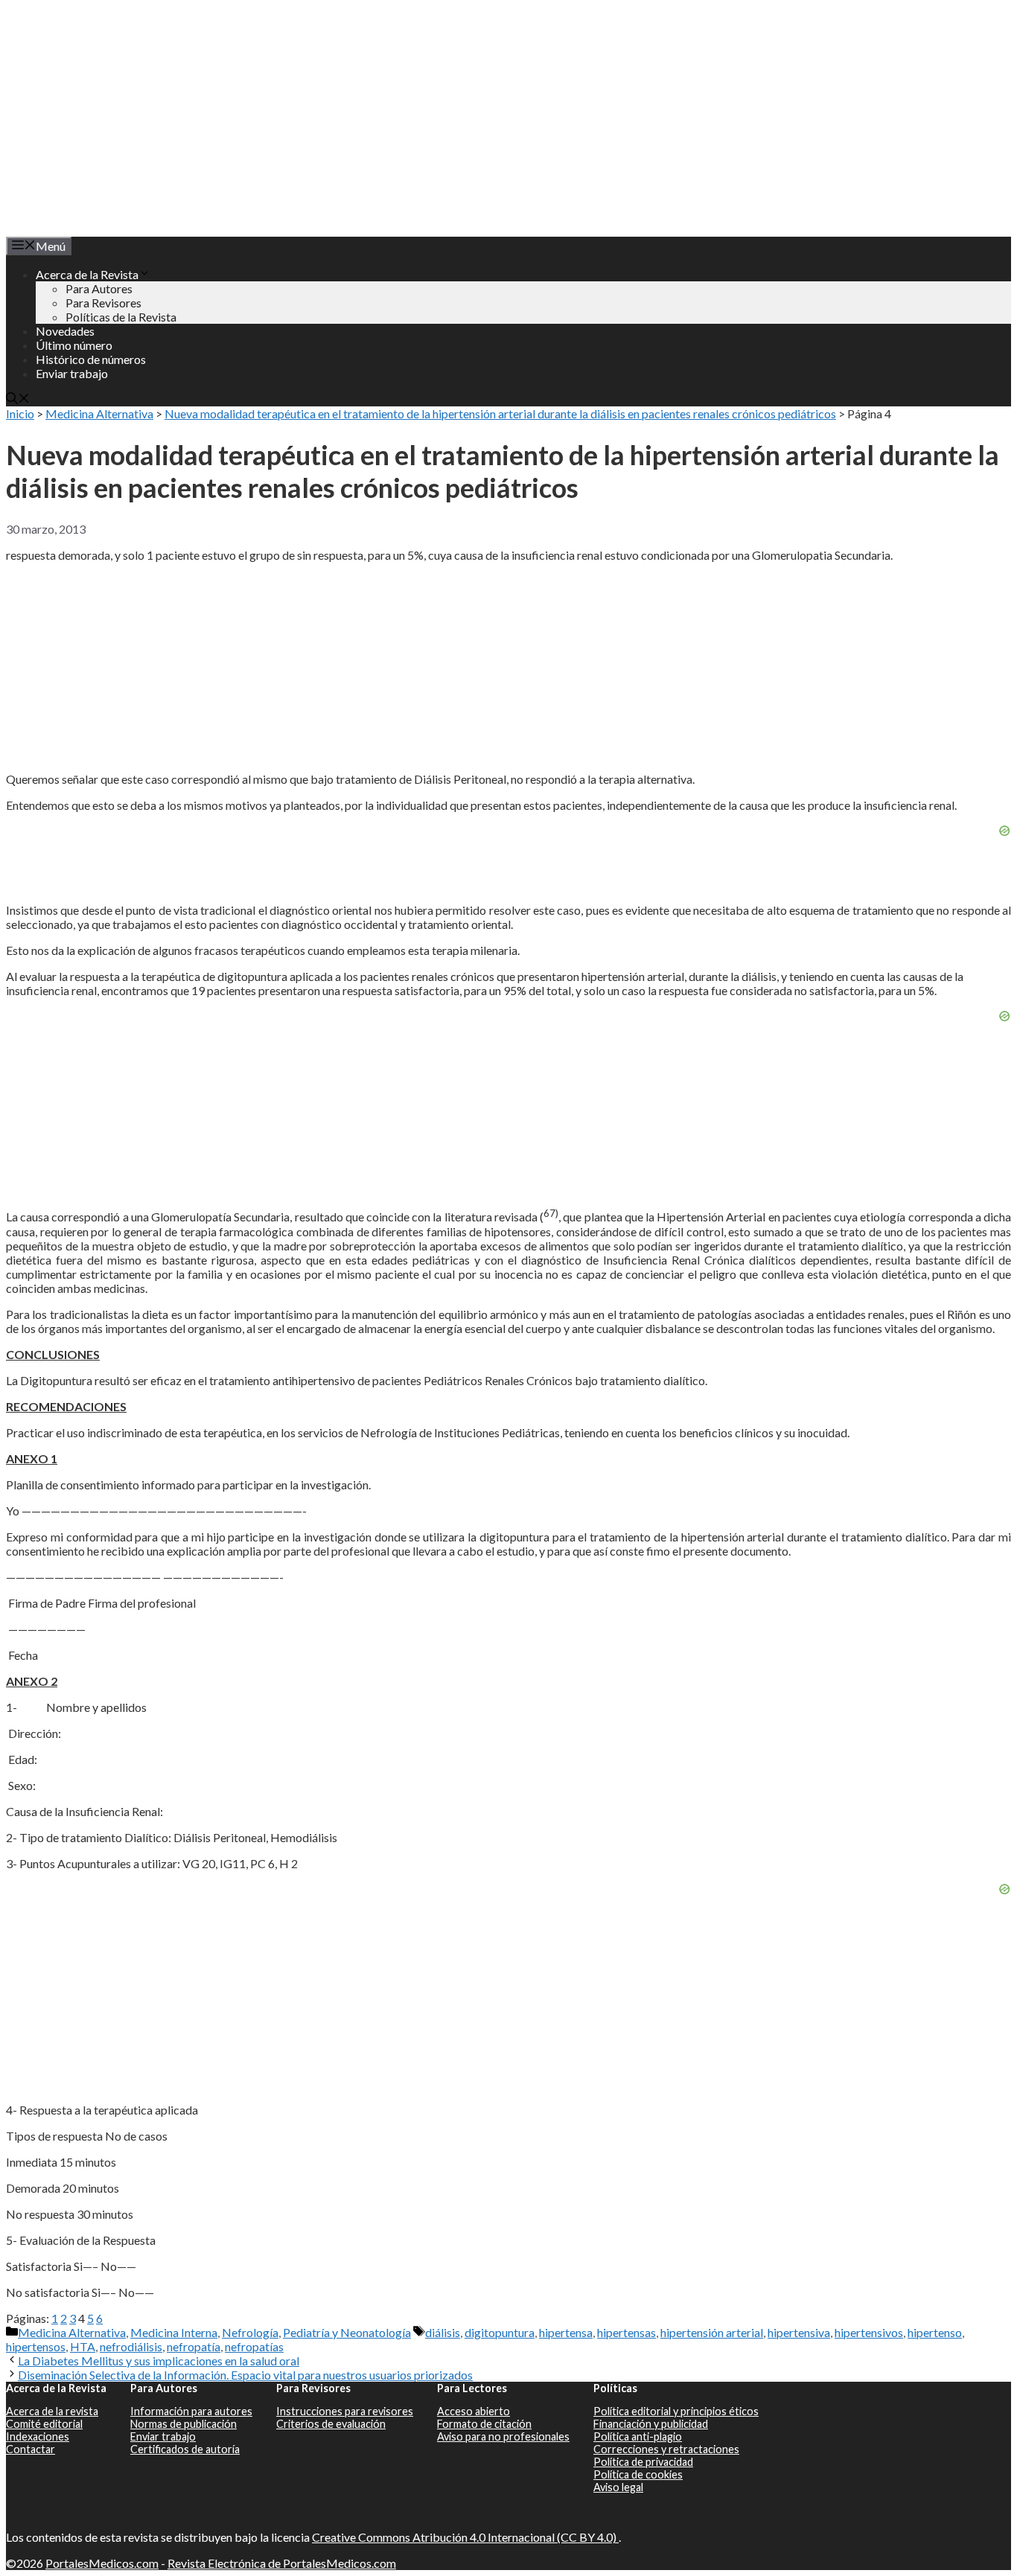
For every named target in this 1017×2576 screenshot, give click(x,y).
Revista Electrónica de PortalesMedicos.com (282, 2563)
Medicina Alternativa (99, 413)
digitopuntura (500, 2332)
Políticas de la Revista (121, 317)
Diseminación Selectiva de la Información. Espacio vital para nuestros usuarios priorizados (245, 2375)
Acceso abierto (474, 2411)
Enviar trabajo (72, 373)
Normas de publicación (184, 2424)
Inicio (20, 413)
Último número (74, 345)
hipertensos (36, 2346)
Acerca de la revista (52, 2411)
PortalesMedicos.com (102, 2563)
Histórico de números (91, 359)
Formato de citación (484, 2424)
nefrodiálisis (131, 2346)
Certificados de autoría (185, 2449)
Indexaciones (38, 2436)
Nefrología (250, 2332)
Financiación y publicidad (651, 2424)
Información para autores (191, 2411)
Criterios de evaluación (331, 2424)
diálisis (443, 2332)
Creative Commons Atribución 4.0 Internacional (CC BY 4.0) (465, 2537)
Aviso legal (618, 2487)
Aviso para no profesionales (503, 2436)
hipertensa (566, 2332)
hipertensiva (799, 2332)
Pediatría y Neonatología (347, 2332)
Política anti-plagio (638, 2436)
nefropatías (254, 2346)
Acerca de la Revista (87, 274)
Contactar (31, 2449)
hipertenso (935, 2332)
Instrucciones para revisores (345, 2411)
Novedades (65, 331)
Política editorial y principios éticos (676, 2411)
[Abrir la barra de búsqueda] (18, 399)
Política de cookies (638, 2474)
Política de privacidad (643, 2462)
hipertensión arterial (712, 2332)
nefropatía (194, 2346)
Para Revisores (103, 303)
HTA (83, 2346)
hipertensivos (869, 2332)
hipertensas (627, 2332)
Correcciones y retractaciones (666, 2449)
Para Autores (99, 288)
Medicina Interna (174, 2332)
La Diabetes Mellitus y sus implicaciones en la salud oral (159, 2361)
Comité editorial (44, 2424)
